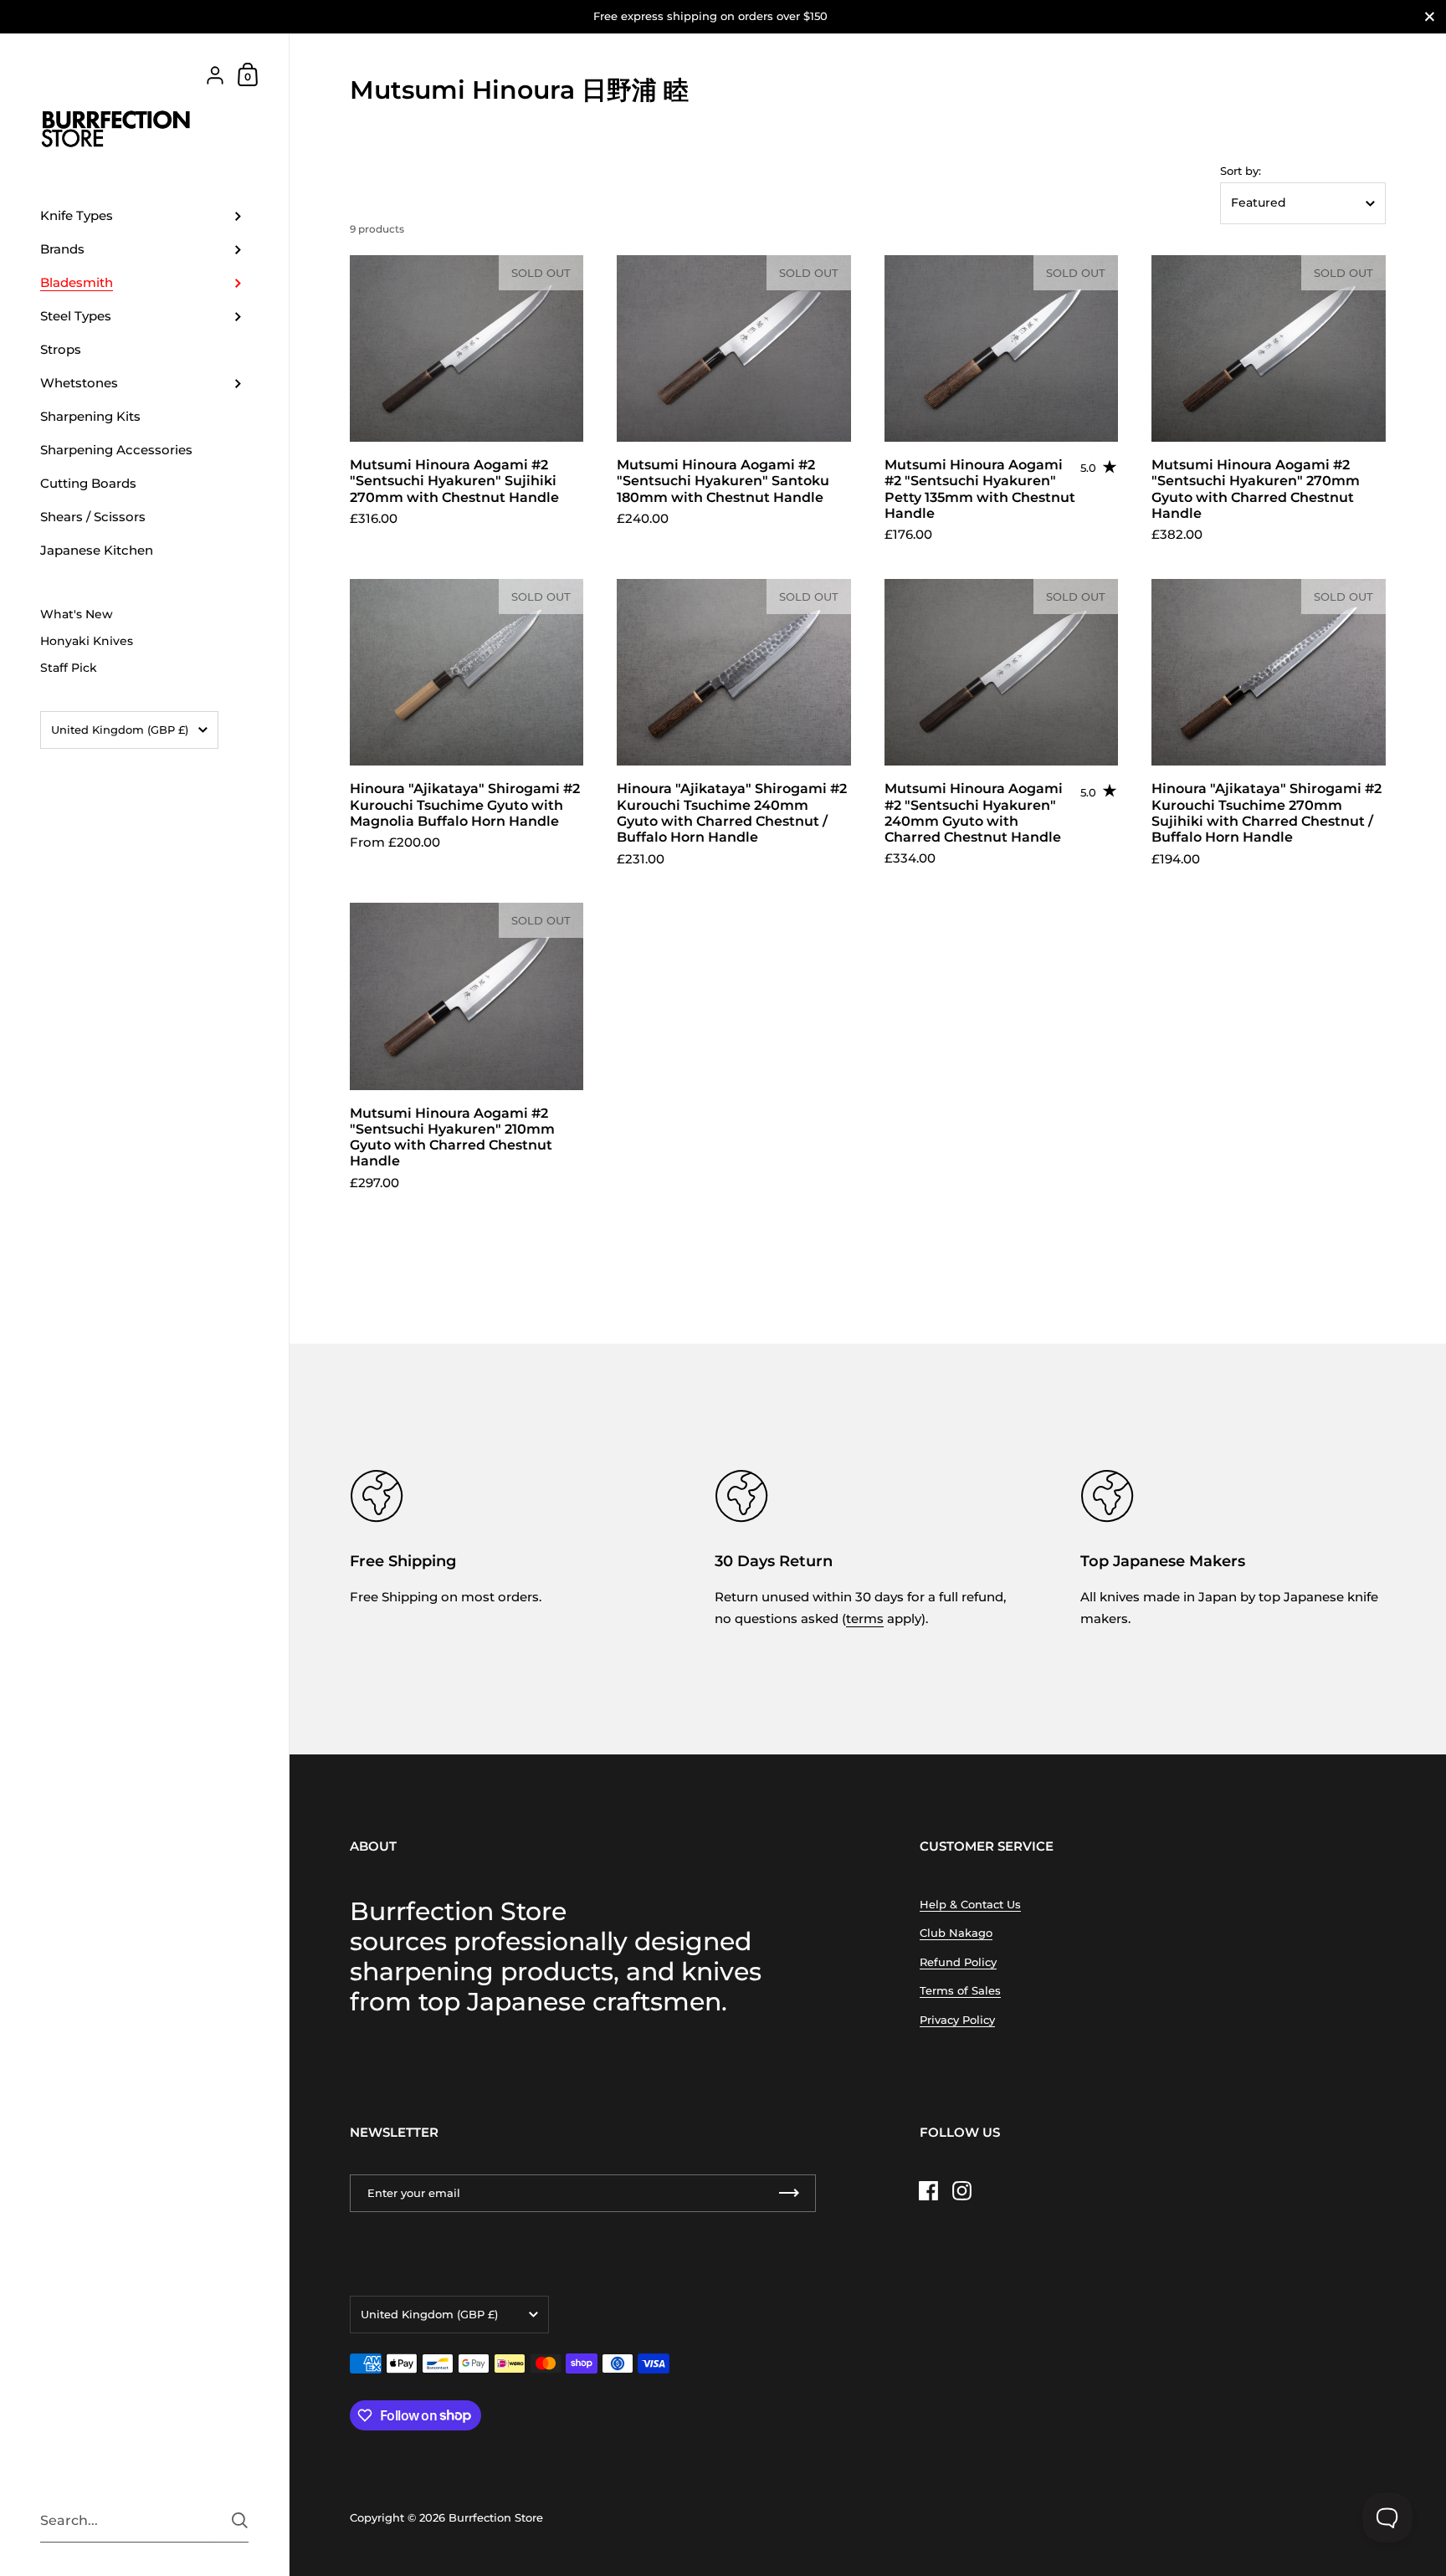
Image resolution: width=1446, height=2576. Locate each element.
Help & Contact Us (970, 1904)
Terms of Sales (960, 1990)
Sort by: (1241, 171)
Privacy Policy (957, 2020)
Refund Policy (958, 1962)
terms (865, 1618)
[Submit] (240, 2520)
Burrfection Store (496, 2517)
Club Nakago (956, 1933)
